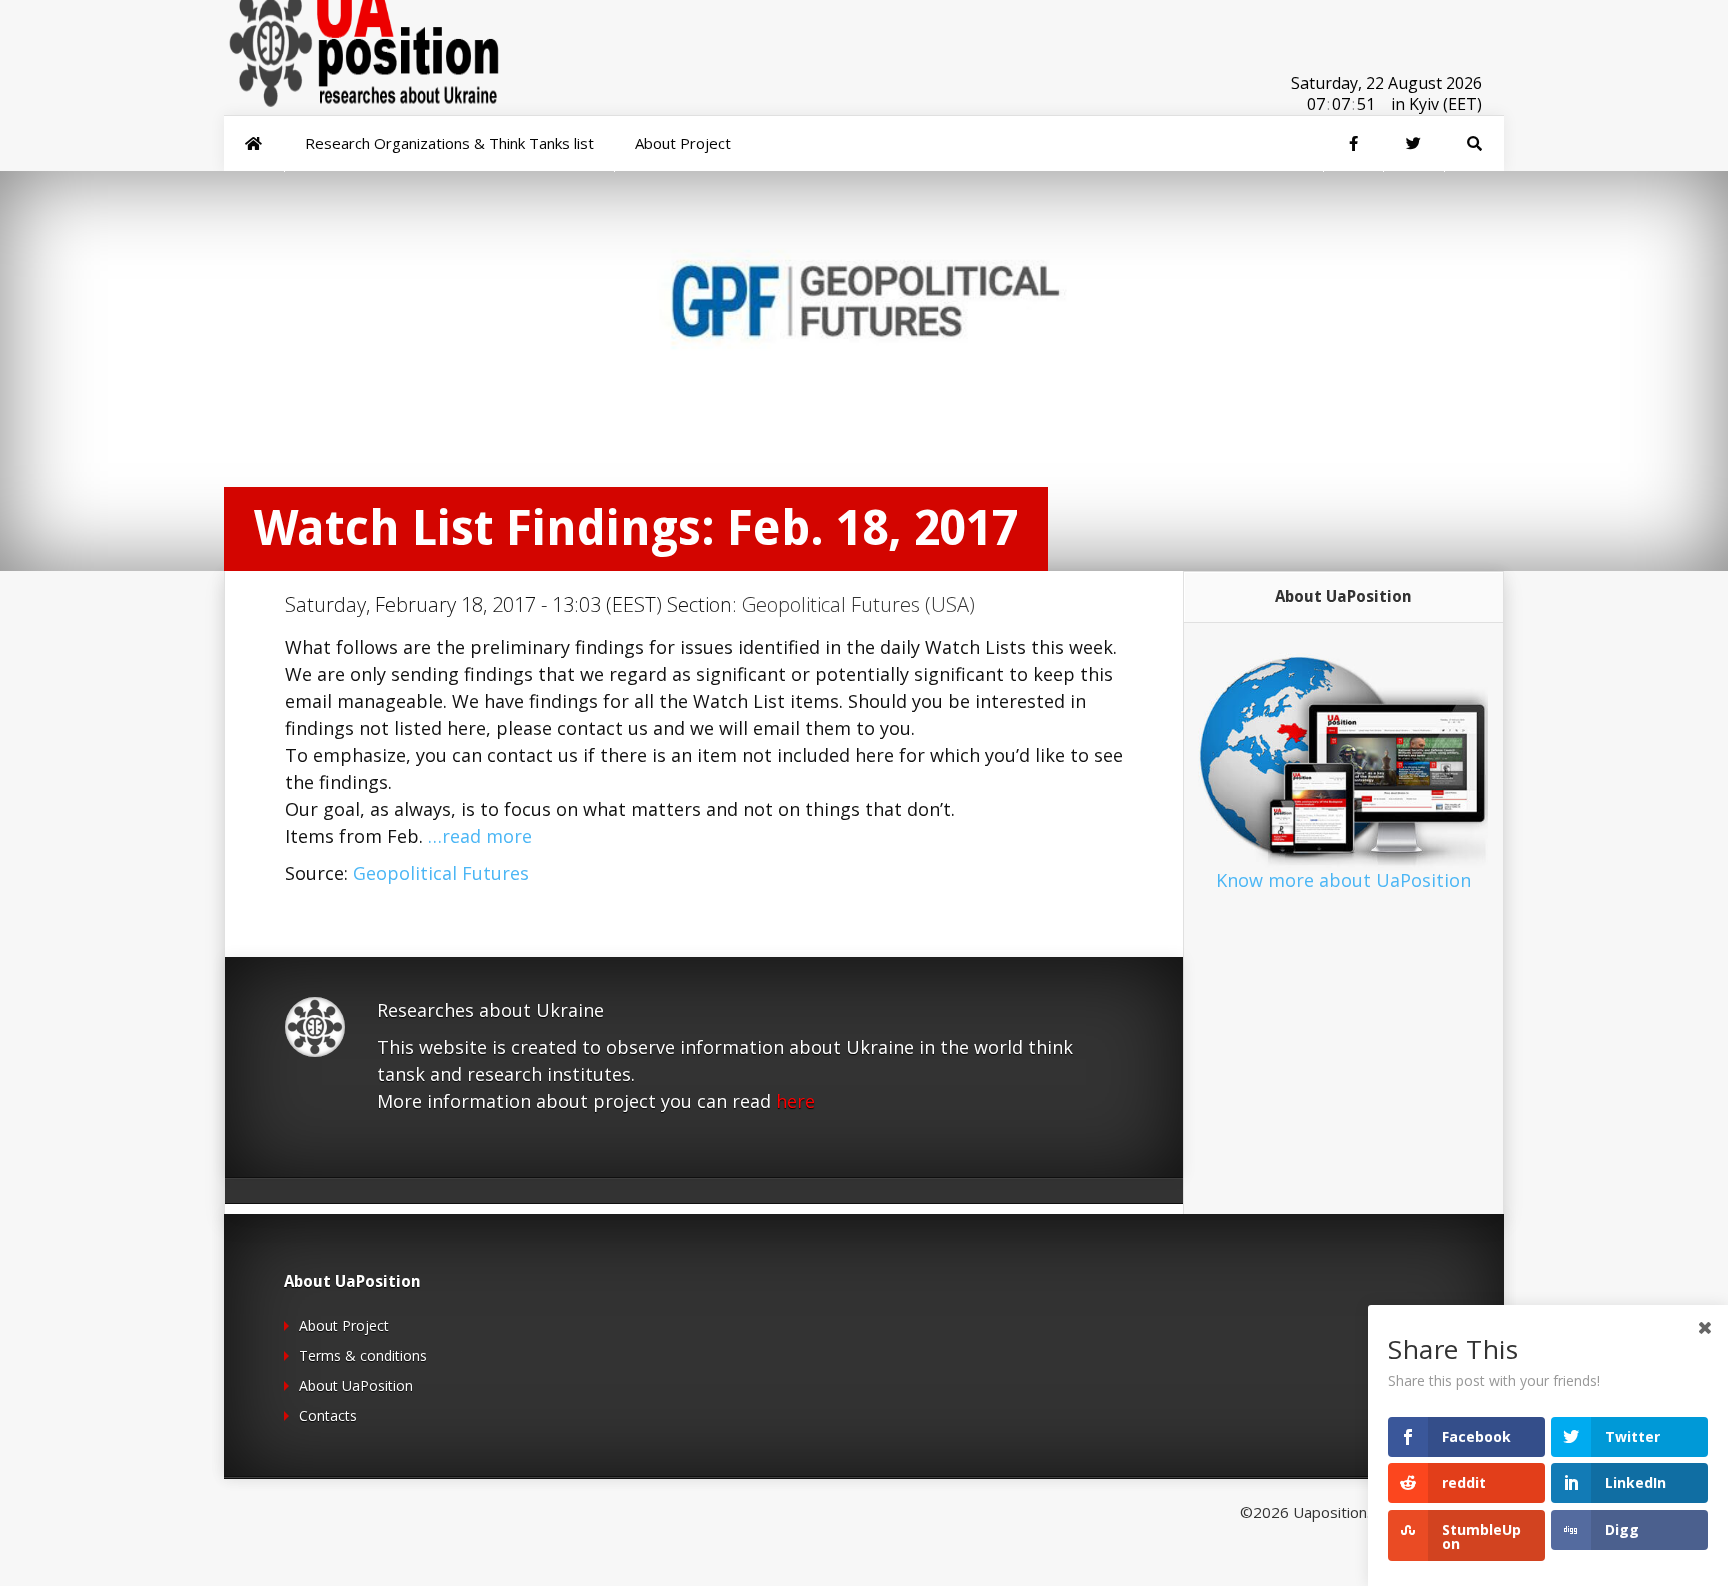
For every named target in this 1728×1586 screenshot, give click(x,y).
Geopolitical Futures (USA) (858, 604)
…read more (480, 836)
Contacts (328, 1415)
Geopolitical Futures (441, 873)
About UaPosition (356, 1385)
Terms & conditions (363, 1355)
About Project (344, 1325)
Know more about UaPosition (1343, 880)
